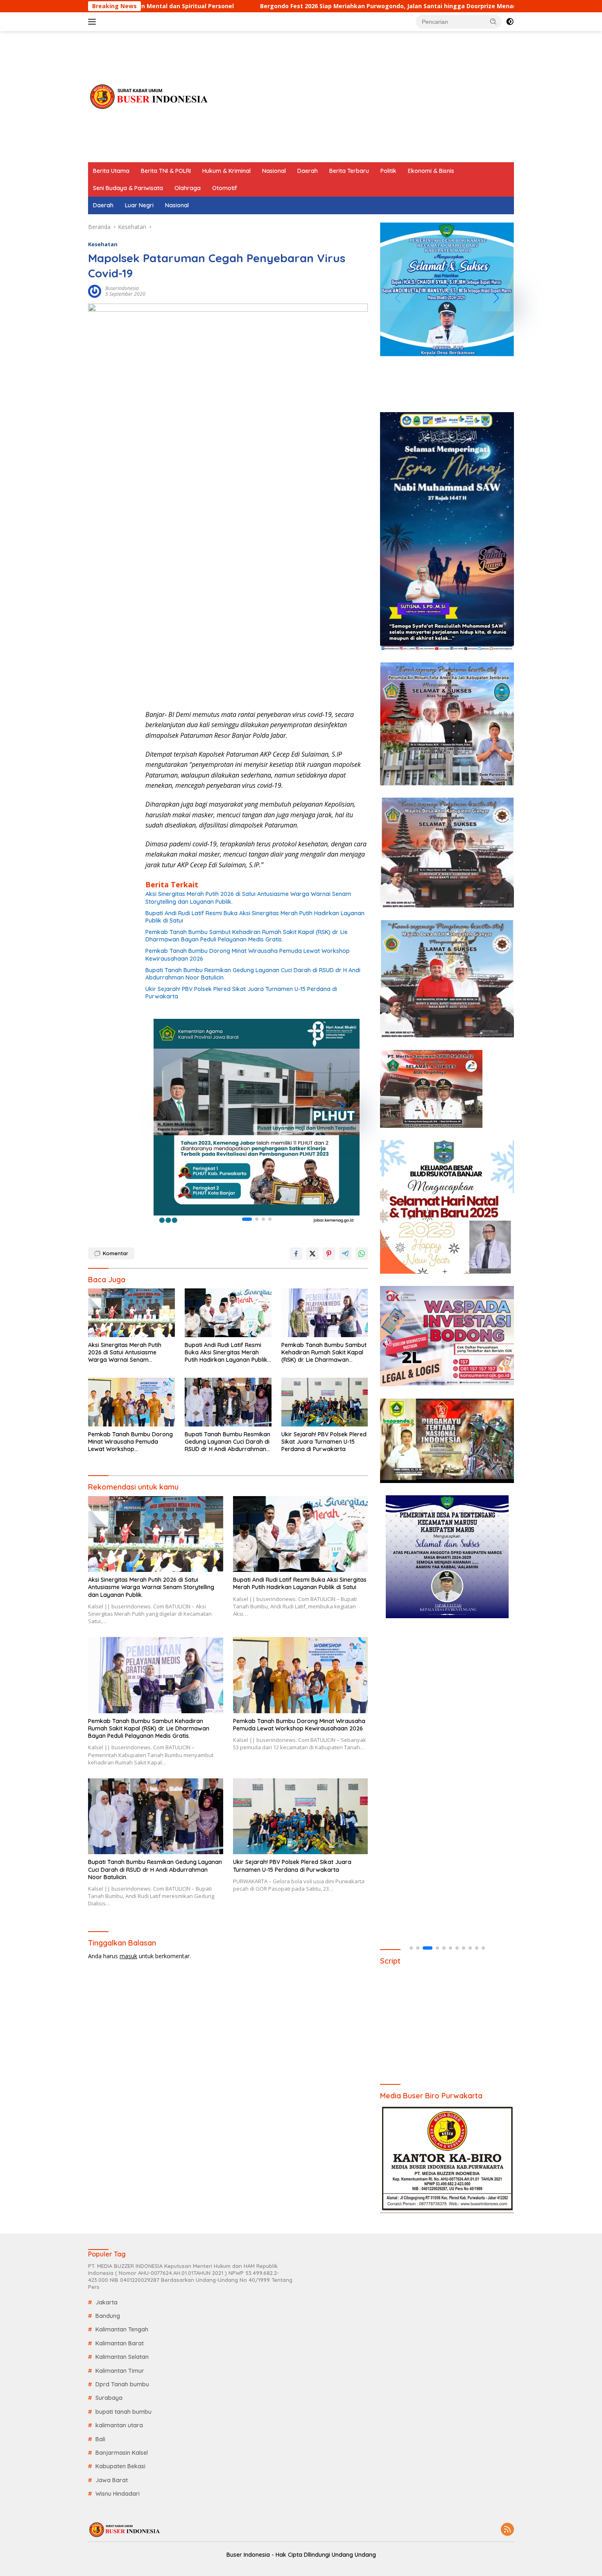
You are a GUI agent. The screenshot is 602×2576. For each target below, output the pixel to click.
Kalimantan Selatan (122, 2357)
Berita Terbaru (349, 171)
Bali (100, 2439)
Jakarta (106, 2302)
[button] (493, 21)
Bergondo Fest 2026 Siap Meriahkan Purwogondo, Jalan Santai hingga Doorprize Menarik (236, 6)
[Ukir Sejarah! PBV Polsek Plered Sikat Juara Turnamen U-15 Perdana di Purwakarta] (325, 1402)
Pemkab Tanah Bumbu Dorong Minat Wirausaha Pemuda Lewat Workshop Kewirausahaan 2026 (248, 955)
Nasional (274, 171)
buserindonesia (122, 288)
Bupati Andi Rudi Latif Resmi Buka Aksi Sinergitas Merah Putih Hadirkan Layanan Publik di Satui (255, 917)
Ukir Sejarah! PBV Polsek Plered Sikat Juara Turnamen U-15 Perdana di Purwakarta (241, 993)
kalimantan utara (119, 2425)
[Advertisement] (365, 97)
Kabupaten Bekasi (120, 2466)
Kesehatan (103, 244)
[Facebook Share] (296, 1254)
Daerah (308, 171)
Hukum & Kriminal (226, 171)
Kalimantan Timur (120, 2371)
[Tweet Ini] (312, 1254)
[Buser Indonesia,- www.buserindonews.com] (149, 96)
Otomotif (225, 188)
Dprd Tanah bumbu (122, 2384)
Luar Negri (139, 205)
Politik (388, 171)
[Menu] (94, 22)
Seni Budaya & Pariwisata (128, 188)
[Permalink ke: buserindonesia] (95, 291)
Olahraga (188, 188)
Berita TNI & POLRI (166, 171)
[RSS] (507, 2530)
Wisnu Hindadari (118, 2494)
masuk (128, 1956)
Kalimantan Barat (120, 2343)
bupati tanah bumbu (123, 2412)
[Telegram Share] (345, 1254)
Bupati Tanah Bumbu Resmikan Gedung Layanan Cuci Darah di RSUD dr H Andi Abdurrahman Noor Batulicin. (253, 974)
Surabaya (109, 2398)
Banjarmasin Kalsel (122, 2453)
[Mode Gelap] (510, 22)
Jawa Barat (112, 2480)
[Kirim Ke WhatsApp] (362, 1254)
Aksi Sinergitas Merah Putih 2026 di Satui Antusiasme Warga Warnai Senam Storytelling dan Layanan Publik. (248, 898)
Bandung (108, 2316)
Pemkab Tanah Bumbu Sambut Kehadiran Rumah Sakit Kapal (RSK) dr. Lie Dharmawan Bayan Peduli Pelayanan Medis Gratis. (247, 936)
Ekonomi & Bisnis (431, 171)
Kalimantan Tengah (122, 2329)
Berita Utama (111, 171)
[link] (257, 1122)
